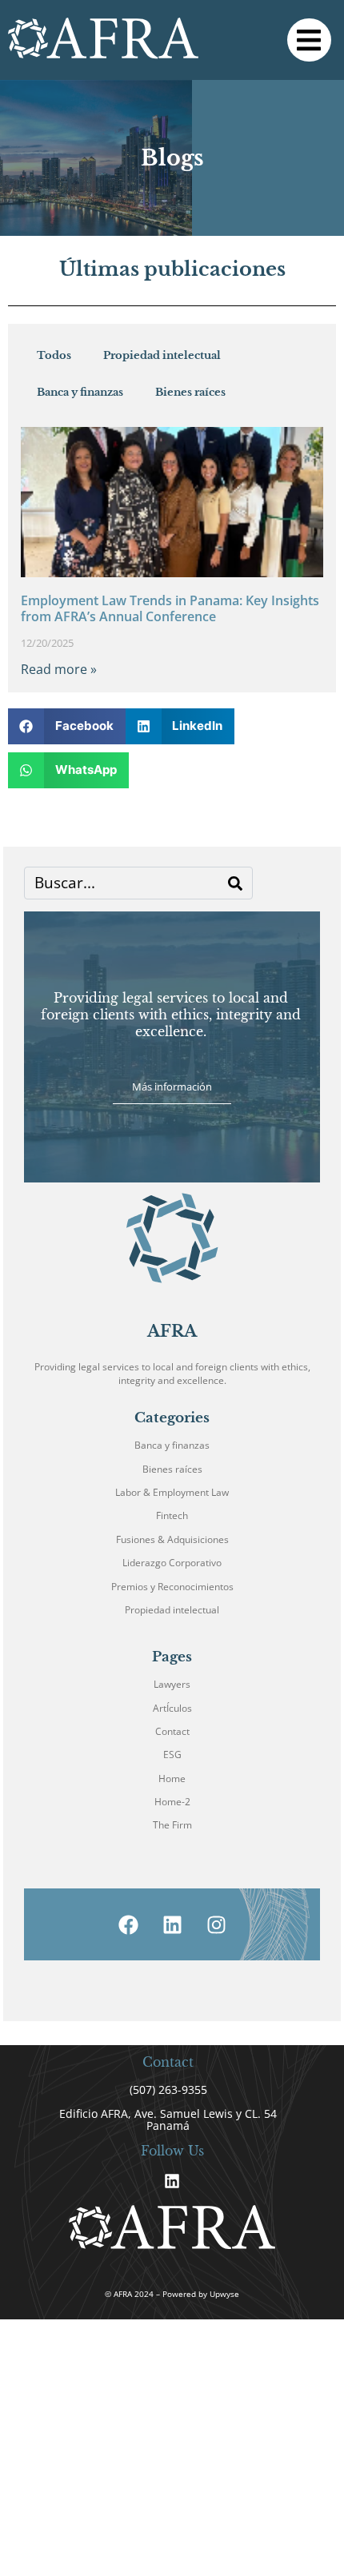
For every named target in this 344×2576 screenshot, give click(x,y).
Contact (172, 1731)
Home (172, 1778)
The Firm (172, 1825)
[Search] (235, 883)
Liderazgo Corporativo (172, 1563)
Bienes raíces (190, 392)
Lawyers (172, 1684)
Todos (54, 355)
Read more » (59, 669)
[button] (309, 40)
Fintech (172, 1515)
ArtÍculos (172, 1708)
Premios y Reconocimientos (172, 1587)
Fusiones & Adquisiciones (172, 1539)
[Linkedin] (172, 2181)
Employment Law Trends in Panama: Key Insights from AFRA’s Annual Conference (170, 608)
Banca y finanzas (80, 392)
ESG (172, 1755)
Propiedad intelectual (162, 355)
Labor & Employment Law (172, 1492)
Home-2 (172, 1802)
